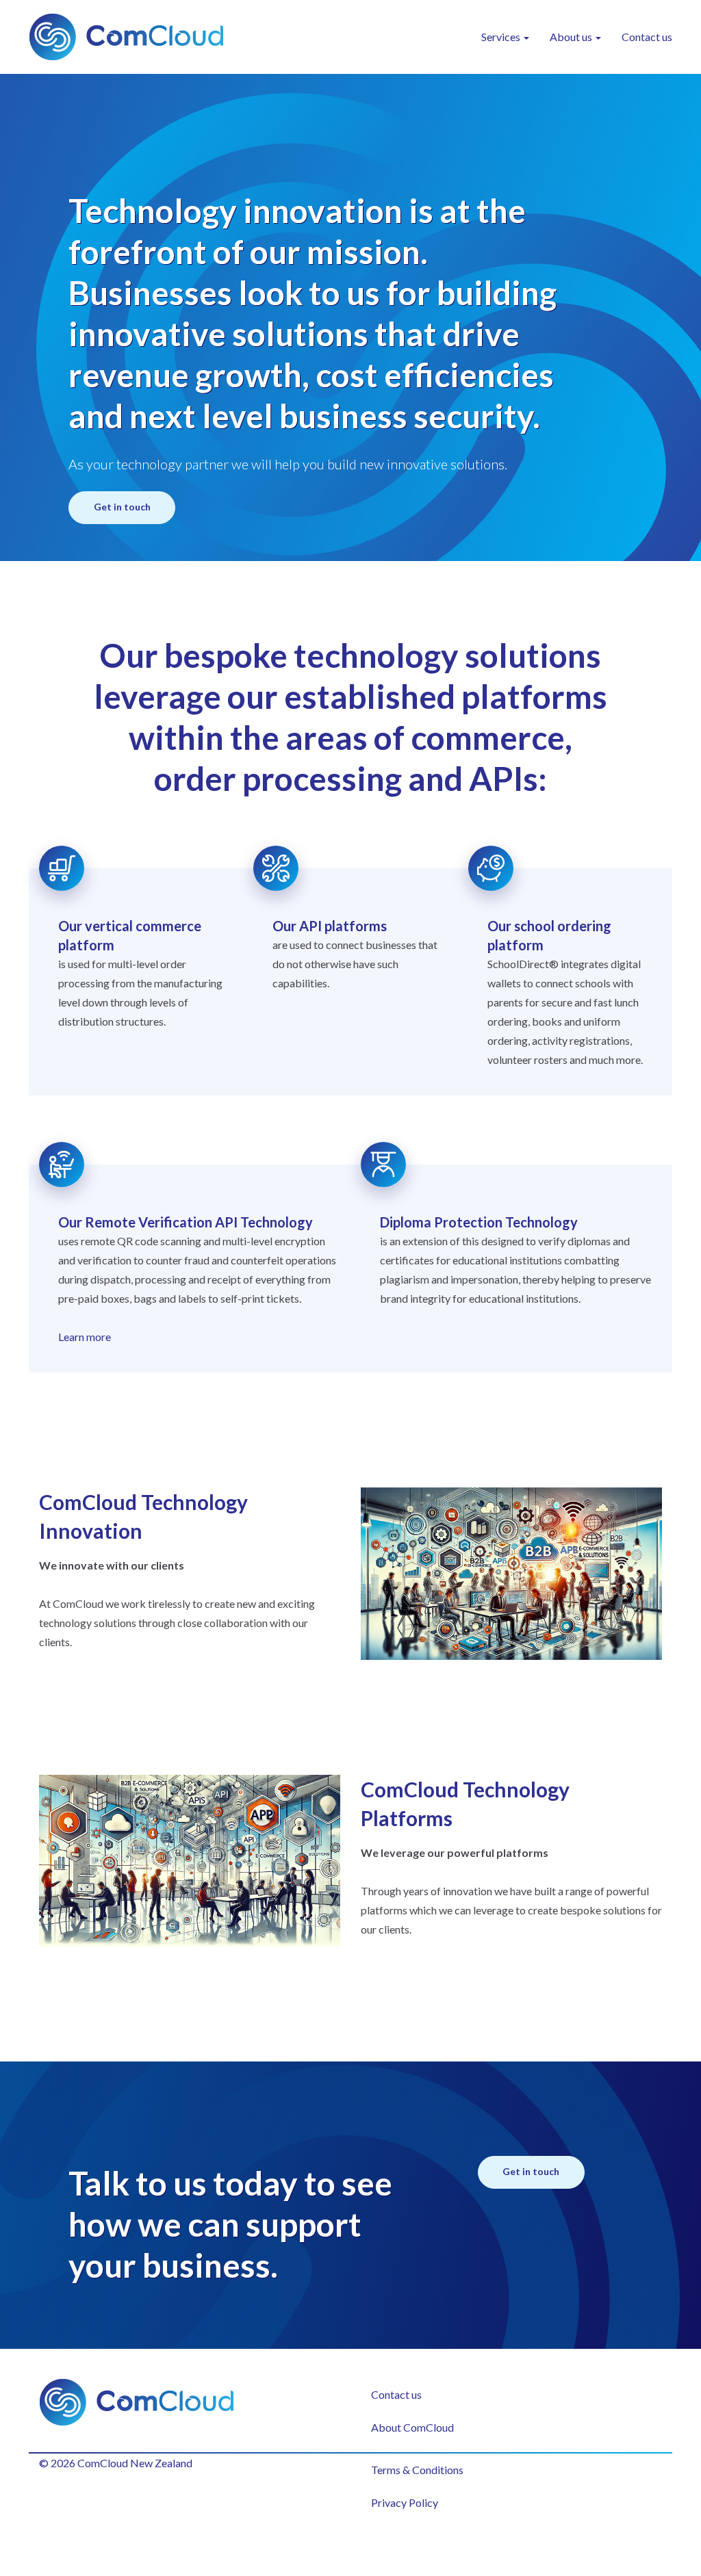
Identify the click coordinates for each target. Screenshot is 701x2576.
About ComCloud (412, 2427)
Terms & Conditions (417, 2470)
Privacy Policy (405, 2502)
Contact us (647, 37)
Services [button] (502, 37)
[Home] (131, 37)
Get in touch (122, 507)
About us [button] (572, 37)
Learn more (85, 1337)
